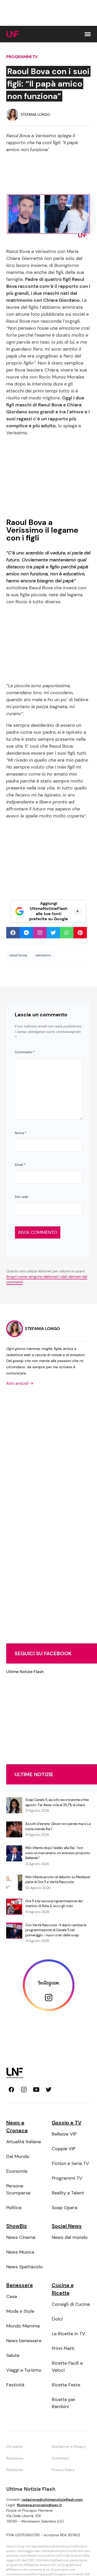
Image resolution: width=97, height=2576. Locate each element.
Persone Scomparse (18, 2189)
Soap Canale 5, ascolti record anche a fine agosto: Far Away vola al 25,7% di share (57, 1802)
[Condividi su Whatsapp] (67, 933)
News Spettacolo (24, 2267)
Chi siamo (14, 2447)
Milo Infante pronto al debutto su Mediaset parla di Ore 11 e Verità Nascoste (58, 1880)
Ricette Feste (66, 2385)
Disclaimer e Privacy (69, 2447)
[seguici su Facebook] (11, 2090)
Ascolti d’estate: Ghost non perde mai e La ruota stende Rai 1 (58, 1826)
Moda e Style (20, 2311)
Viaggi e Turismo (24, 2370)
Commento (25, 1052)
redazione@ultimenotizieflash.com (52, 2500)
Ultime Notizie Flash (25, 1672)
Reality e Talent (68, 2193)
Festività (15, 2385)
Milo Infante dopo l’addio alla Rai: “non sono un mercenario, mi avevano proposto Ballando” (58, 1853)
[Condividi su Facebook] (13, 933)
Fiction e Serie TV (70, 2163)
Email (20, 1165)
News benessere (24, 2341)
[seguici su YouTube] (36, 2090)
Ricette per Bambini (64, 2403)
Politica (14, 2208)
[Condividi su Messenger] (26, 933)
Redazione (15, 2458)
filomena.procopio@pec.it (39, 2505)
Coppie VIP (64, 2149)
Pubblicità (14, 2470)
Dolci (57, 2319)
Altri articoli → (20, 1383)
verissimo (43, 955)
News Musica (20, 2252)
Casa (12, 2296)
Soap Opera (65, 2208)
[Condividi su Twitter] (53, 933)
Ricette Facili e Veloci (67, 2367)
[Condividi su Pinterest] (80, 933)
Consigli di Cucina (71, 2304)
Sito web (21, 1197)
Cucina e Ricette (63, 2289)
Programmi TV (22, 57)
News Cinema (21, 2237)
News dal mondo (70, 2237)
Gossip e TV (67, 2123)
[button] (88, 34)
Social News (67, 2226)
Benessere (20, 2285)
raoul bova (18, 955)
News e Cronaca (17, 2126)
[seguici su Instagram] (24, 2090)
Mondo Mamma (23, 2326)
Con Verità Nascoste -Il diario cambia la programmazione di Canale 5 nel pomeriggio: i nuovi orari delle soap (56, 1930)
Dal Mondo (18, 2156)
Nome (21, 1133)
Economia (17, 2171)
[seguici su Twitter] (49, 2090)
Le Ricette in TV (68, 2334)
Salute (13, 2355)
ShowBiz (17, 2226)
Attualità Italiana (24, 2142)
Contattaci (61, 2458)
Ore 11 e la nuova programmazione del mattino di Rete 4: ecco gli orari (54, 1904)
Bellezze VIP (64, 2134)
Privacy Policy (63, 2470)
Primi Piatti (63, 2348)
